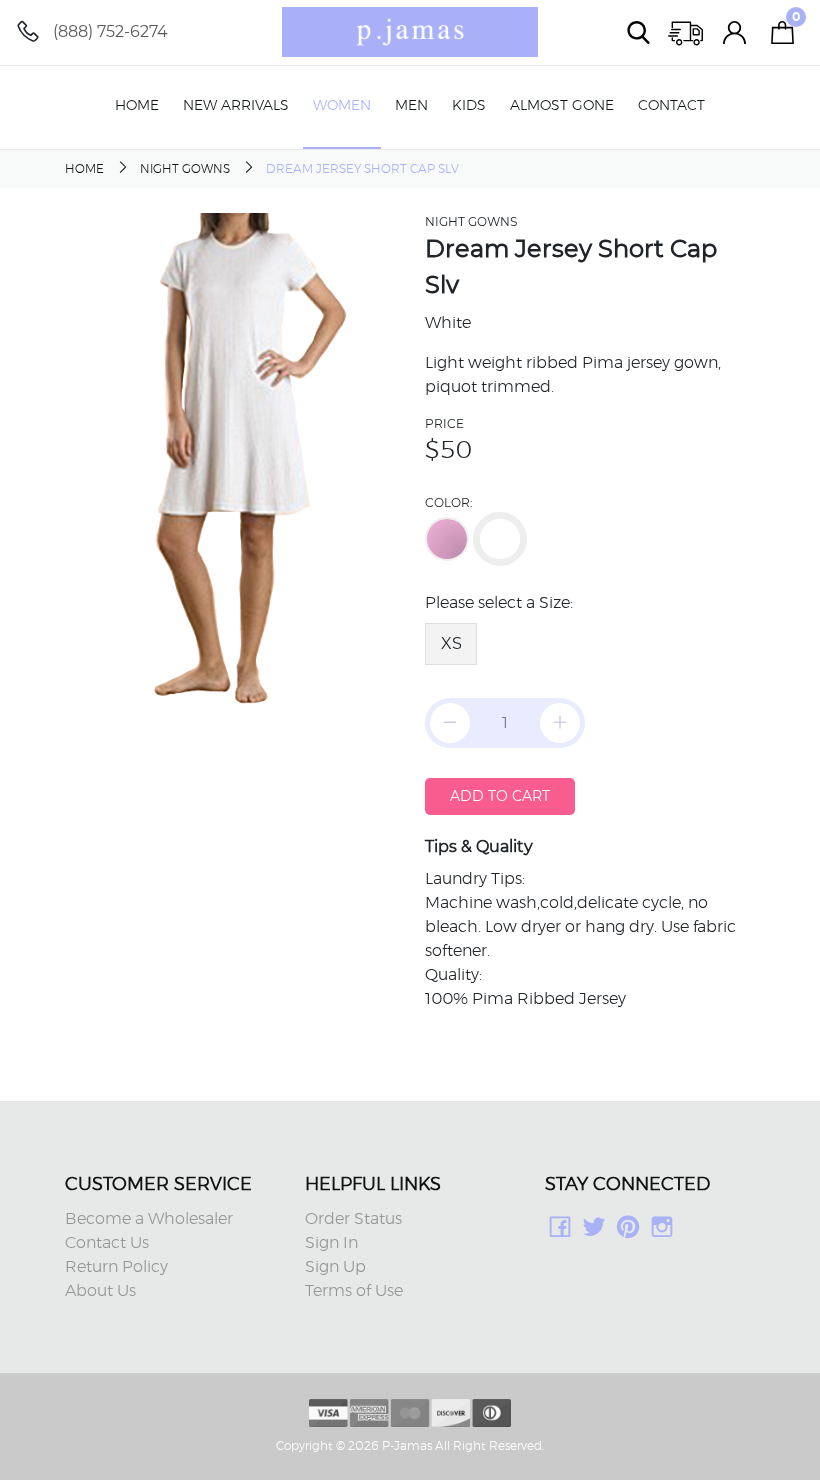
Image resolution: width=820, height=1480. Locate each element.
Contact (671, 106)
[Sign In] (735, 32)
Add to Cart (500, 796)
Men (411, 106)
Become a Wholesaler (149, 1219)
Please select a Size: (499, 603)
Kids (469, 106)
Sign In (331, 1243)
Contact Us (107, 1243)
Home (137, 106)
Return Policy (116, 1267)
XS (451, 643)
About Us (100, 1291)
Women (342, 106)
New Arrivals (236, 106)
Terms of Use (354, 1291)
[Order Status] (687, 32)
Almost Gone (562, 106)
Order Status (353, 1219)
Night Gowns (185, 169)
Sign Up (335, 1267)
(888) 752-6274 (110, 31)
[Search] (639, 32)
